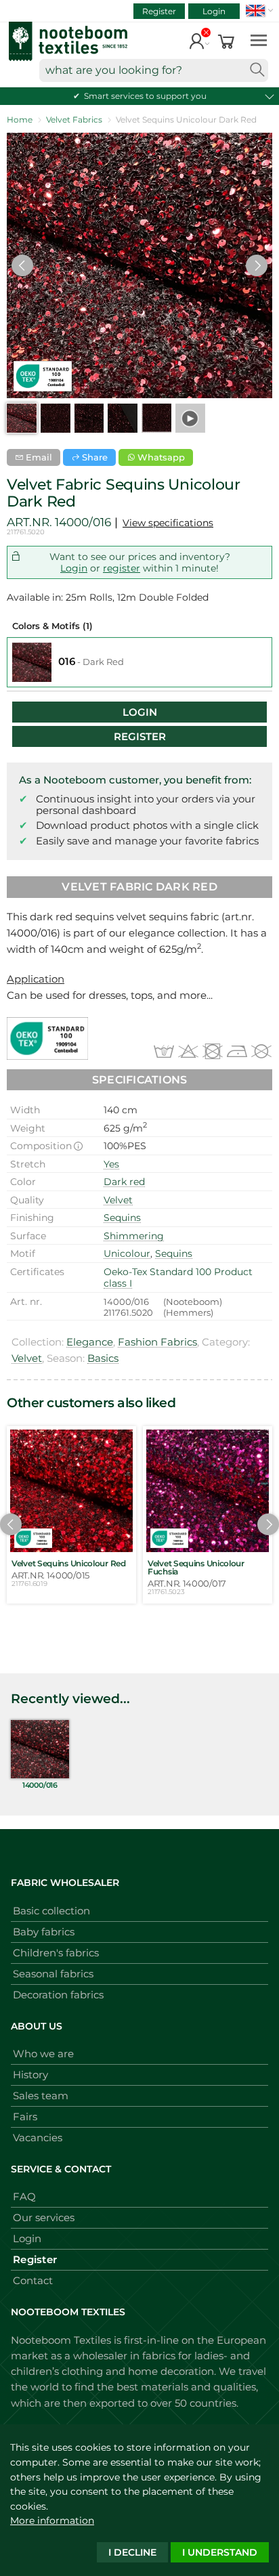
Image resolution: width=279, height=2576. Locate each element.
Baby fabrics (44, 1932)
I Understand (220, 2552)
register (122, 568)
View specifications (168, 523)
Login (214, 11)
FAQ (24, 2196)
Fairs (25, 2117)
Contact (33, 2280)
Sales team (41, 2096)
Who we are (43, 2054)
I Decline (132, 2552)
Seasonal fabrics (53, 1974)
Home (20, 120)
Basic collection (51, 1911)
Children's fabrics (56, 1953)
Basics (103, 1358)
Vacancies (38, 2138)
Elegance (90, 1342)
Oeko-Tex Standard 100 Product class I (178, 1278)
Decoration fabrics (58, 1995)
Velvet (118, 1200)
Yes (111, 1164)
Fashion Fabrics (157, 1342)
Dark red (124, 1182)
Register (159, 11)
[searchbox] (154, 70)
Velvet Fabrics (74, 120)
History (30, 2075)
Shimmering (134, 1236)
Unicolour (127, 1253)
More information (52, 2520)
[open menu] (259, 40)
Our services (44, 2217)
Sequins (122, 1218)
